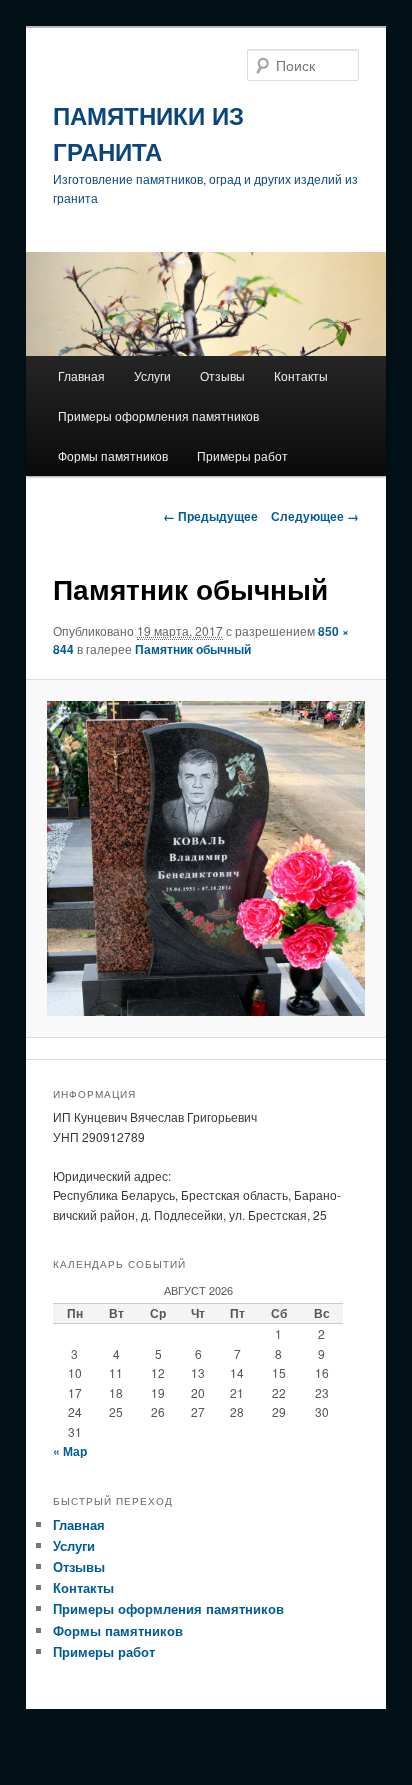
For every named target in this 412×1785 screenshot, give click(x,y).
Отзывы (222, 375)
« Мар (70, 1451)
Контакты (301, 375)
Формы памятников (113, 455)
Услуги (152, 375)
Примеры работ (242, 455)
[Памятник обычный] (205, 858)
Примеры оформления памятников (158, 415)
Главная (81, 375)
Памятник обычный (193, 649)
